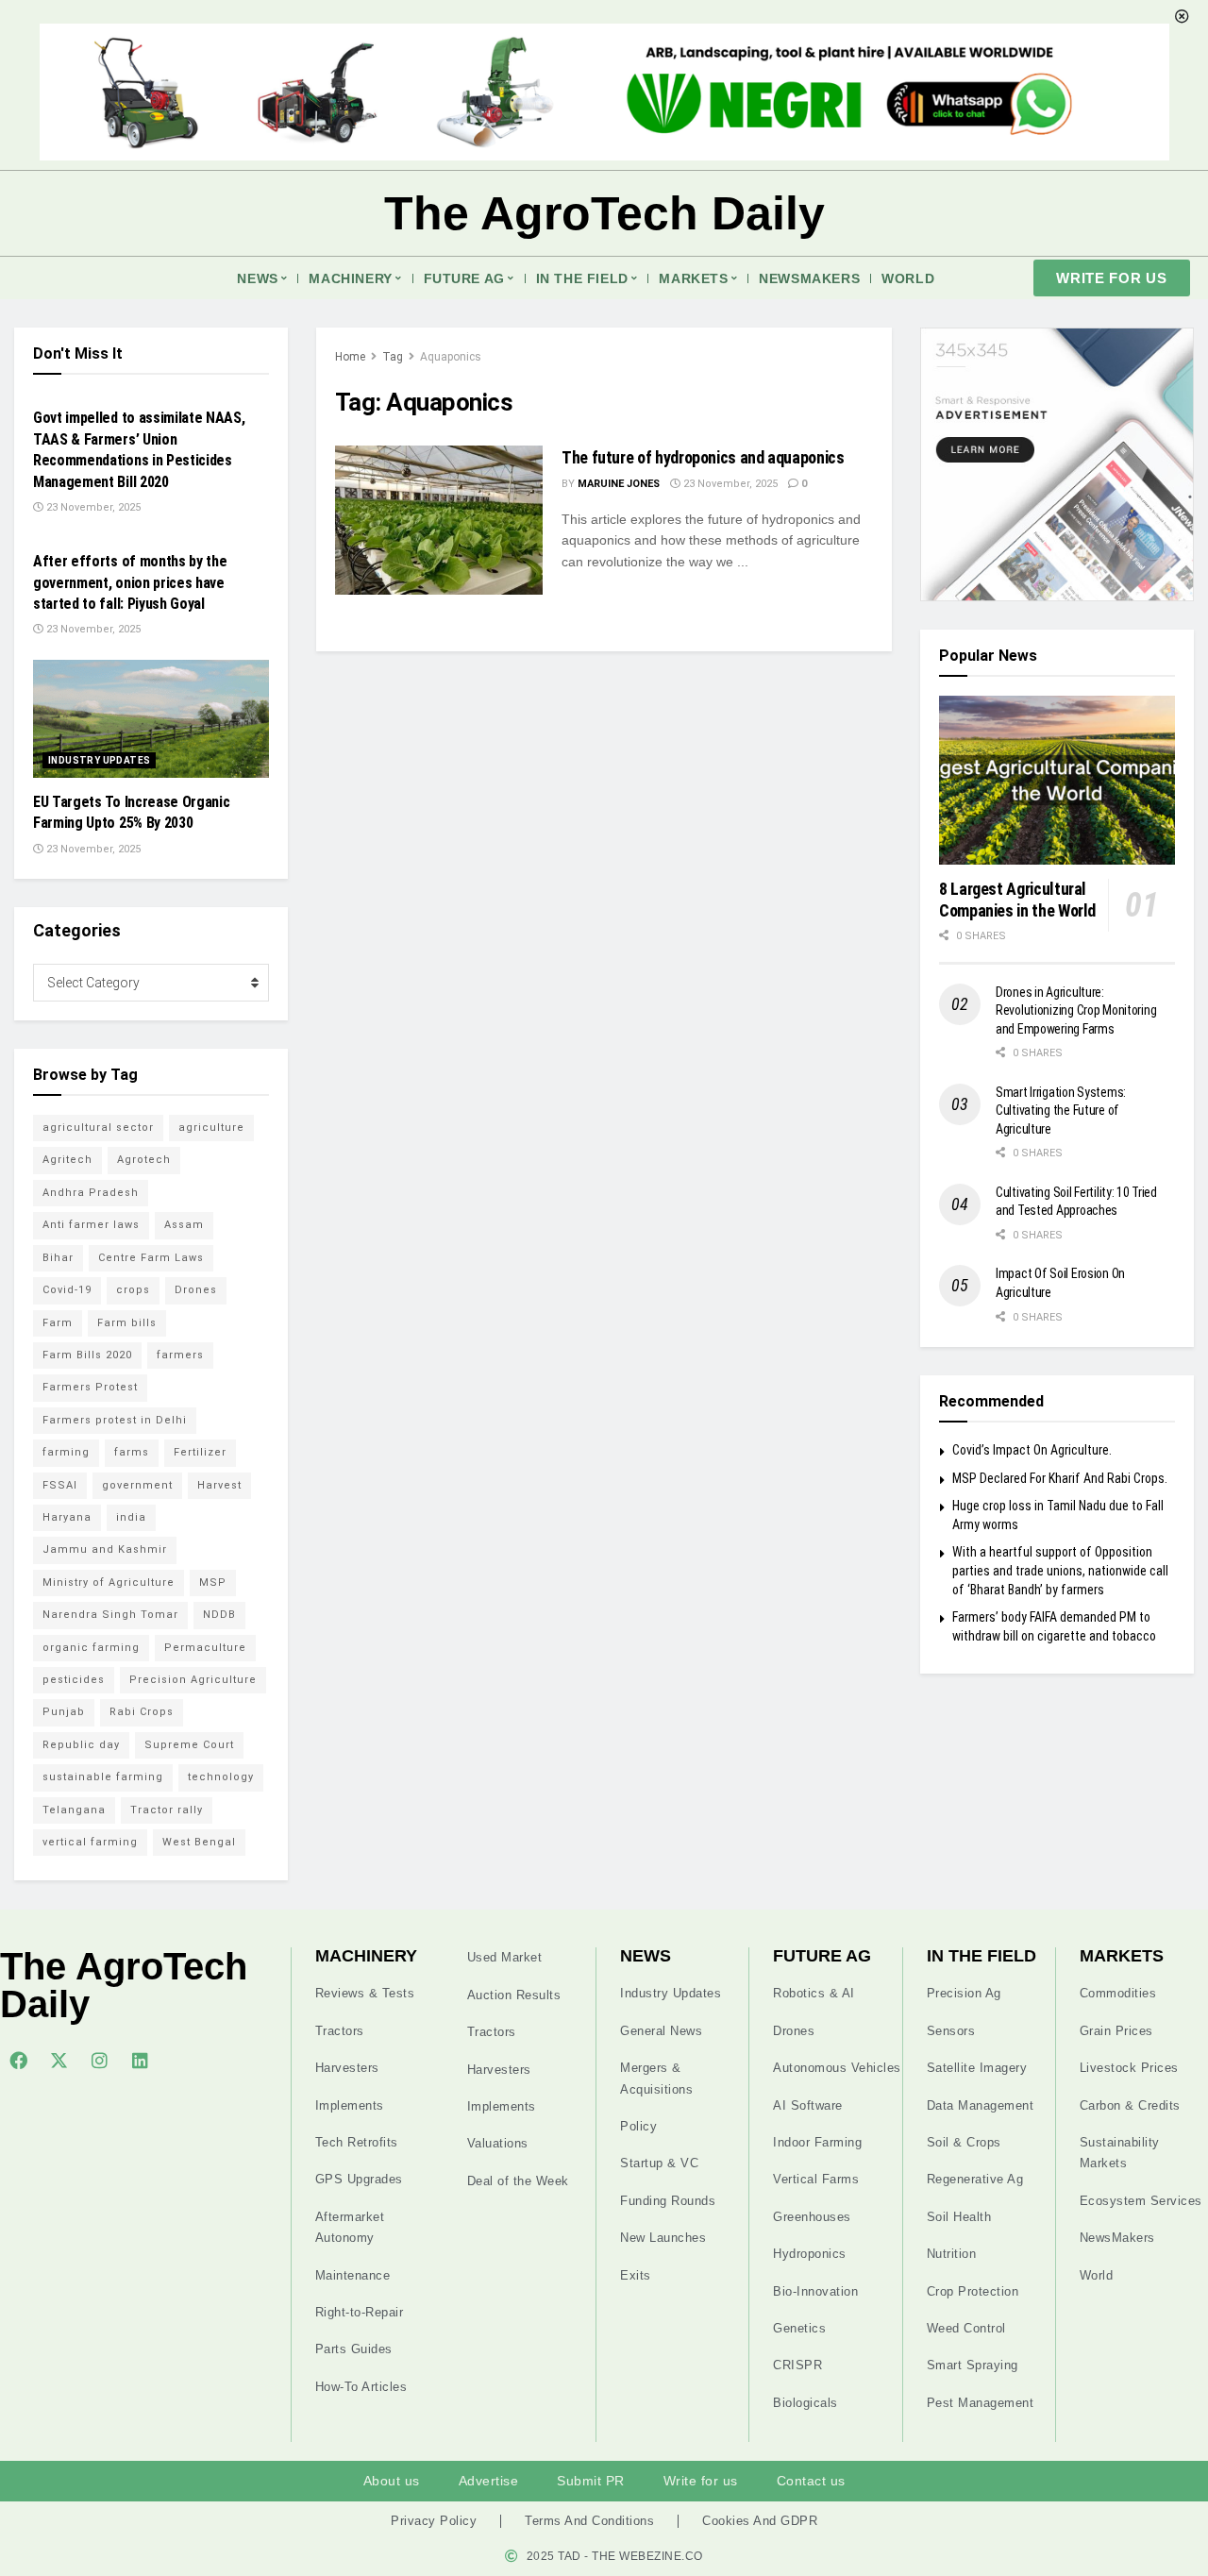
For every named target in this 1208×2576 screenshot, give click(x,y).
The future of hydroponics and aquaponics (703, 457)
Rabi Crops (142, 1712)
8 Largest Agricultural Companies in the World (1017, 900)
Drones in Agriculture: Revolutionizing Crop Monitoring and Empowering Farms (1076, 1010)
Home (350, 357)
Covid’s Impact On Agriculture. (1032, 1450)
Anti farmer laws (91, 1225)
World (908, 278)
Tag (393, 357)
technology (221, 1777)
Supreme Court (189, 1745)
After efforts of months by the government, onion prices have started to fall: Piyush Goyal (130, 582)
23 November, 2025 (729, 484)
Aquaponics (451, 357)
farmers (180, 1355)
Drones (196, 1290)
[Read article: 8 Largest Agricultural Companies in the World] (1057, 780)
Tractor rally (167, 1810)
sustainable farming (103, 1777)
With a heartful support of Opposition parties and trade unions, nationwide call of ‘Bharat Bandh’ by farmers (1060, 1570)
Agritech (67, 1160)
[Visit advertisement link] (1057, 464)
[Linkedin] (140, 2060)
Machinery (350, 278)
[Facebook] (18, 2060)
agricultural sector (98, 1128)
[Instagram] (99, 2060)
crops (133, 1290)
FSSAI (60, 1485)
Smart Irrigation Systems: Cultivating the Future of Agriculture (1061, 1111)
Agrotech (144, 1160)
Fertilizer (200, 1452)
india (131, 1517)
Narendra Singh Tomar (110, 1615)
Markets (693, 278)
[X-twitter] (59, 2060)
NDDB (219, 1615)
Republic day (81, 1745)
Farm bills (127, 1323)
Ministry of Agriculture (109, 1583)
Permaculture (205, 1648)
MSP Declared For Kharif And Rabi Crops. (1060, 1478)
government (137, 1485)
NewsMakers (809, 278)
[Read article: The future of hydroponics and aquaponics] (439, 520)
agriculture (211, 1128)
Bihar (58, 1258)
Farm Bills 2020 (87, 1355)
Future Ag (464, 278)
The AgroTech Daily (604, 213)
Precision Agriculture (193, 1680)
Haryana (67, 1517)
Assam (184, 1225)
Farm (58, 1323)
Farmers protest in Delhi (115, 1420)
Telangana (74, 1810)
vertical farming (90, 1842)
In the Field (582, 278)
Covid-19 (67, 1290)
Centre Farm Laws (151, 1258)
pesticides (74, 1680)
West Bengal (199, 1842)
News (257, 278)
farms (132, 1452)
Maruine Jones (619, 484)
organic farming (91, 1648)
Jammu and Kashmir (105, 1549)
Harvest (219, 1485)
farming (66, 1452)
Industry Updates (99, 760)
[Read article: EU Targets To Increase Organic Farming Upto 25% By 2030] (151, 719)
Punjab (64, 1712)
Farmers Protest (90, 1387)
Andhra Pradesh (91, 1193)
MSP (213, 1583)
